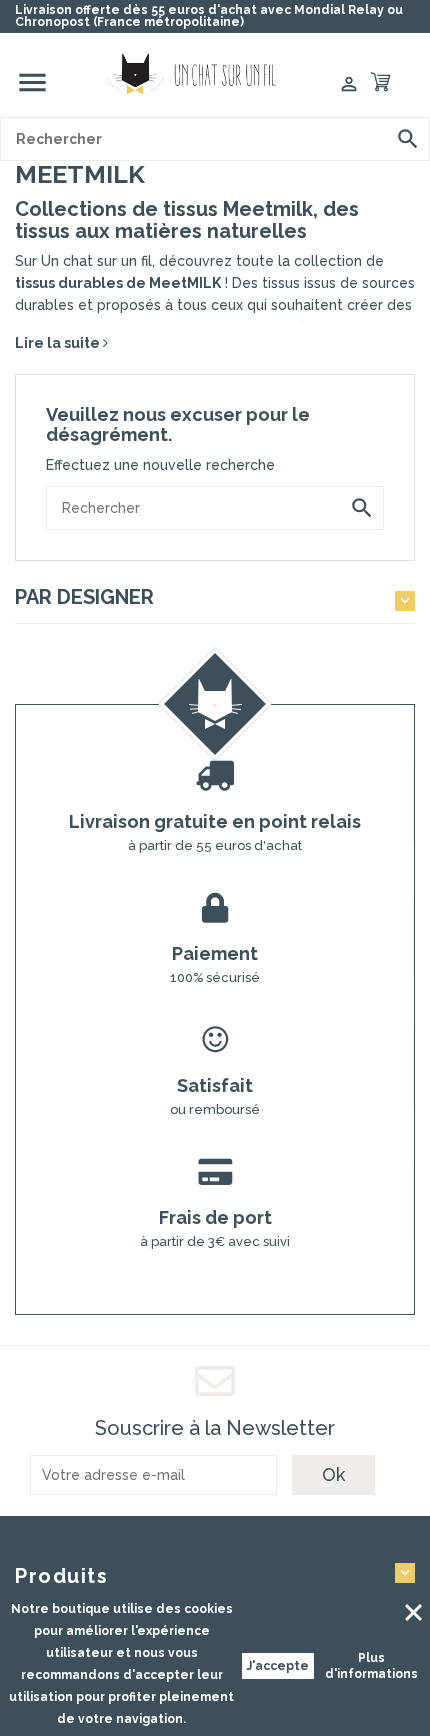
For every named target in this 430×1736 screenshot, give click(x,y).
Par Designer (84, 597)
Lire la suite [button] (59, 343)
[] (408, 139)
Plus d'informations (371, 1666)
